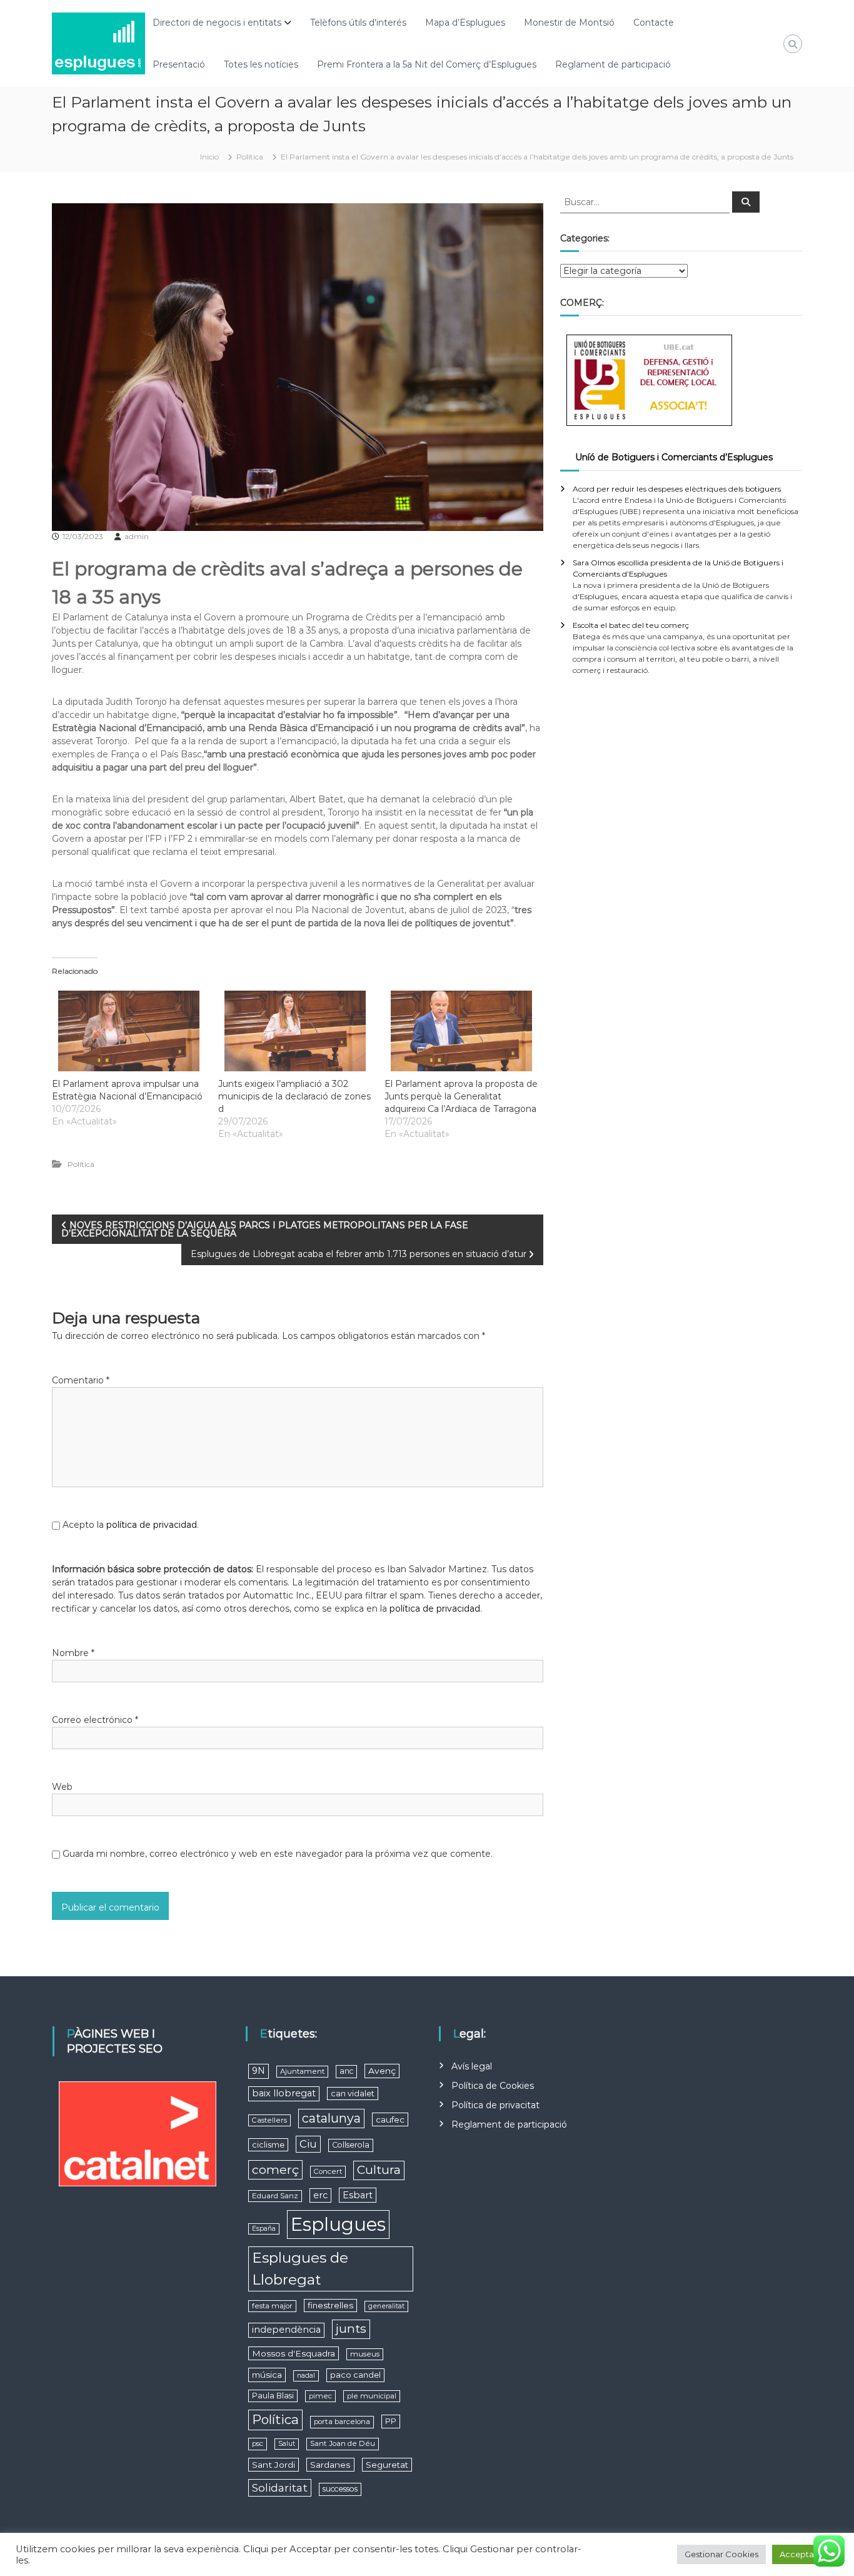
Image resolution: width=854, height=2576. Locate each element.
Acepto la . (131, 1525)
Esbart (358, 2195)
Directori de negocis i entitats (217, 23)
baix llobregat (284, 2093)
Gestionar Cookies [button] (721, 2554)
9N (259, 2071)
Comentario (81, 1380)
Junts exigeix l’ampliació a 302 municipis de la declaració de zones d (294, 1096)
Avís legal (472, 2066)
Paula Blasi (273, 2396)
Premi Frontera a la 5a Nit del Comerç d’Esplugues (427, 64)
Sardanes (330, 2465)
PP (391, 2421)
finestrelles (330, 2305)
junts (351, 2329)
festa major (272, 2306)
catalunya (331, 2118)
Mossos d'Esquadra (294, 2353)
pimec (320, 2396)
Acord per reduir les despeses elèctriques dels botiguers (677, 489)
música (267, 2375)
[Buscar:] (646, 201)
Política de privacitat (495, 2105)
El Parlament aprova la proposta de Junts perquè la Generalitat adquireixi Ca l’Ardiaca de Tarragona (461, 1096)
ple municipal (372, 2396)
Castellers (269, 2120)
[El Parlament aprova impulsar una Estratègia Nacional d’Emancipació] (129, 1031)
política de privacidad (152, 1525)
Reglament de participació (613, 64)
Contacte (654, 23)
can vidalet (353, 2094)
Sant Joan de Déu (343, 2443)
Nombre (73, 1653)
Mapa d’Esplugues (465, 23)
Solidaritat (280, 2488)
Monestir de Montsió (569, 23)
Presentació (179, 64)
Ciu (308, 2144)
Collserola (351, 2145)
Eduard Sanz (275, 2196)
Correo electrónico (95, 1720)
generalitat (386, 2306)
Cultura (379, 2170)
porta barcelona (342, 2422)
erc (320, 2195)
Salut (287, 2444)
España (264, 2229)
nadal (306, 2376)
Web (62, 1787)
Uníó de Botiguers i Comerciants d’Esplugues (674, 457)
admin (137, 536)
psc (258, 2443)
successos (340, 2489)
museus (365, 2354)
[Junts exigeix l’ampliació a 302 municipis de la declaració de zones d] (295, 1031)
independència (286, 2330)
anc (346, 2071)
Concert (328, 2171)
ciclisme (268, 2145)
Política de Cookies (493, 2086)
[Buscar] (746, 202)
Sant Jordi (274, 2465)
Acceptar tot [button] (805, 2554)
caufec (390, 2119)
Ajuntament (302, 2071)
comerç (275, 2169)
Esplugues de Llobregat (300, 2269)
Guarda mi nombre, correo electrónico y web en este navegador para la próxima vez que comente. (278, 1854)
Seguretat (387, 2465)
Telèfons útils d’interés (358, 23)
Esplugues (338, 2224)
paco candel (355, 2375)
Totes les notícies (261, 64)
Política (250, 157)
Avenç (382, 2071)
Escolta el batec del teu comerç (631, 625)
